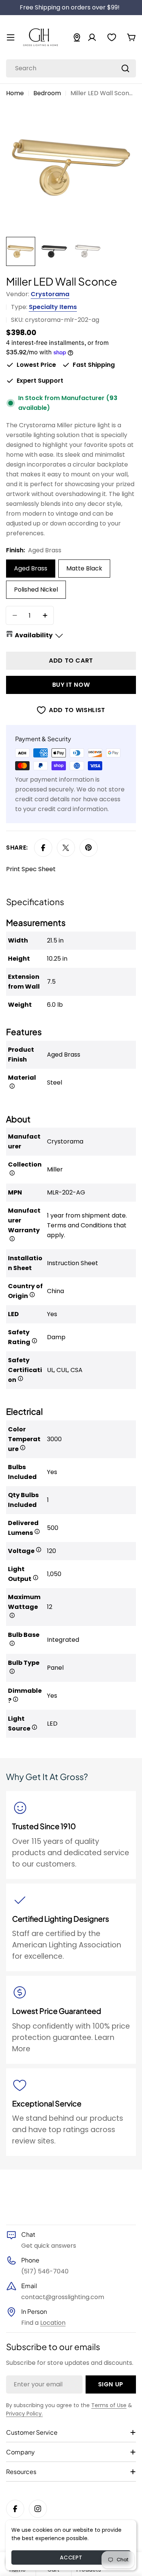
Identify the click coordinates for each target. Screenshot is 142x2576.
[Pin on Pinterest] (89, 848)
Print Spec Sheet (31, 869)
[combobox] (71, 68)
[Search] (125, 68)
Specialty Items (53, 307)
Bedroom (47, 93)
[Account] (92, 37)
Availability (34, 635)
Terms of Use (109, 2405)
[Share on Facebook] (43, 848)
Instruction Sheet (73, 1263)
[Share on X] (66, 848)
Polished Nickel (36, 590)
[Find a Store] (77, 37)
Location (53, 2323)
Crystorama (50, 294)
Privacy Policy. (24, 2414)
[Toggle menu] (11, 37)
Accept (71, 2557)
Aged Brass (31, 568)
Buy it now (71, 685)
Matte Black (84, 568)
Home (15, 93)
